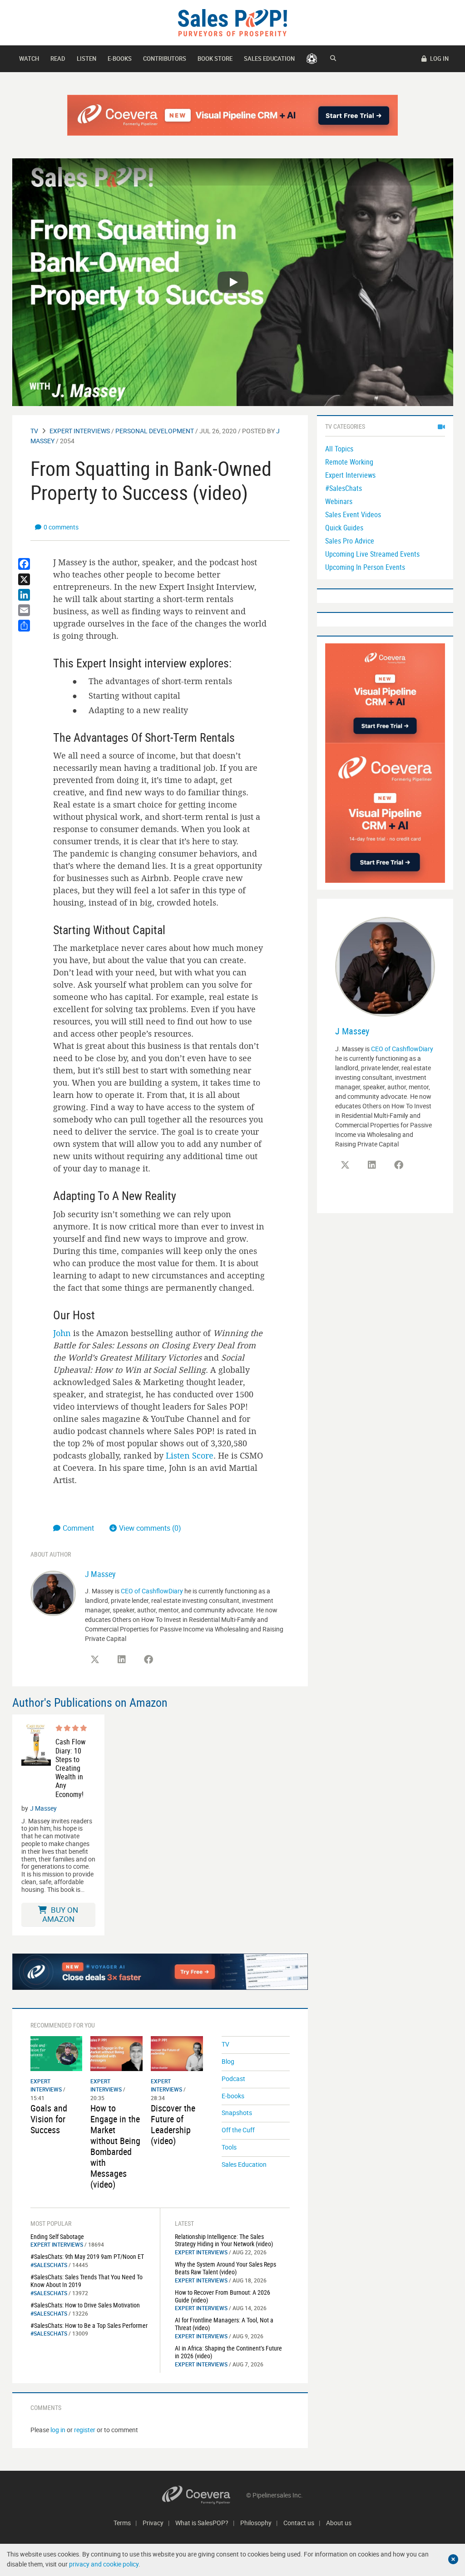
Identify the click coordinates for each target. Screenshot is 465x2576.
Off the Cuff (238, 2130)
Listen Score (190, 1455)
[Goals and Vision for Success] (57, 2053)
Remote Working (349, 462)
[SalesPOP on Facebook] (148, 1660)
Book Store (215, 59)
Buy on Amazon (60, 1914)
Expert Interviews (80, 431)
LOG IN (439, 59)
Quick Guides (344, 528)
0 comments (61, 527)
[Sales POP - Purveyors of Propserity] (232, 22)
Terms (122, 2523)
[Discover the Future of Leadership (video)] (177, 2053)
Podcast (233, 2079)
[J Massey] (53, 1592)
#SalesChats (49, 2265)
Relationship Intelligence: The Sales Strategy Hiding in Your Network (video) (224, 2240)
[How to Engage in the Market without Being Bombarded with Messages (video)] (116, 2053)
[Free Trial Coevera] (233, 115)
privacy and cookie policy (104, 2564)
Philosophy (256, 2523)
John (62, 1333)
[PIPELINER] (312, 59)
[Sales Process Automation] (385, 812)
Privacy (153, 2523)
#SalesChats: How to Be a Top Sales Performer (89, 2325)
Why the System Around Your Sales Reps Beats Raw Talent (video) (225, 2268)
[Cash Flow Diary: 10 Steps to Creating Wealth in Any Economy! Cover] (36, 1761)
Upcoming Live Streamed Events (372, 554)
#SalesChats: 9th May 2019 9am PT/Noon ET (87, 2256)
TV (34, 431)
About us (339, 2523)
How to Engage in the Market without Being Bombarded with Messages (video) (115, 2146)
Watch (29, 59)
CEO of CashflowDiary (152, 1591)
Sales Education (269, 59)
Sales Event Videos (353, 514)
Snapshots (237, 2113)
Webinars (339, 501)
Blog (228, 2061)
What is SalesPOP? (202, 2523)
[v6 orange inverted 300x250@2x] (385, 693)
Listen (87, 59)
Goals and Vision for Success (49, 2119)
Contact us (299, 2523)
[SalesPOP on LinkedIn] (122, 1660)
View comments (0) (150, 1528)
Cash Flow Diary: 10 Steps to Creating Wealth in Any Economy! (70, 1768)
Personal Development (155, 431)
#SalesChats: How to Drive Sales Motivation (85, 2305)
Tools (229, 2147)
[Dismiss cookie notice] (453, 2559)
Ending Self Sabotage (57, 2236)
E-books (120, 59)
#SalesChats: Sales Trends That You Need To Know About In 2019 (87, 2281)
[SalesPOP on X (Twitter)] (95, 1660)
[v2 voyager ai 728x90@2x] (160, 1972)
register (85, 2430)
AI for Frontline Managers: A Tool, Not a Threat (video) (224, 2324)
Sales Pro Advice (350, 541)
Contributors (165, 59)
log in (58, 2430)
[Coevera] (204, 2495)
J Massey (100, 1574)
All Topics (339, 449)
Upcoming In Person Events (365, 567)
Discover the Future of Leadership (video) (173, 2124)
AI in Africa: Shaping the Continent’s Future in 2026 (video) (228, 2352)
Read (58, 59)
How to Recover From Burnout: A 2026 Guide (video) (223, 2296)
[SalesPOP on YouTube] (175, 1663)
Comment (79, 1528)
